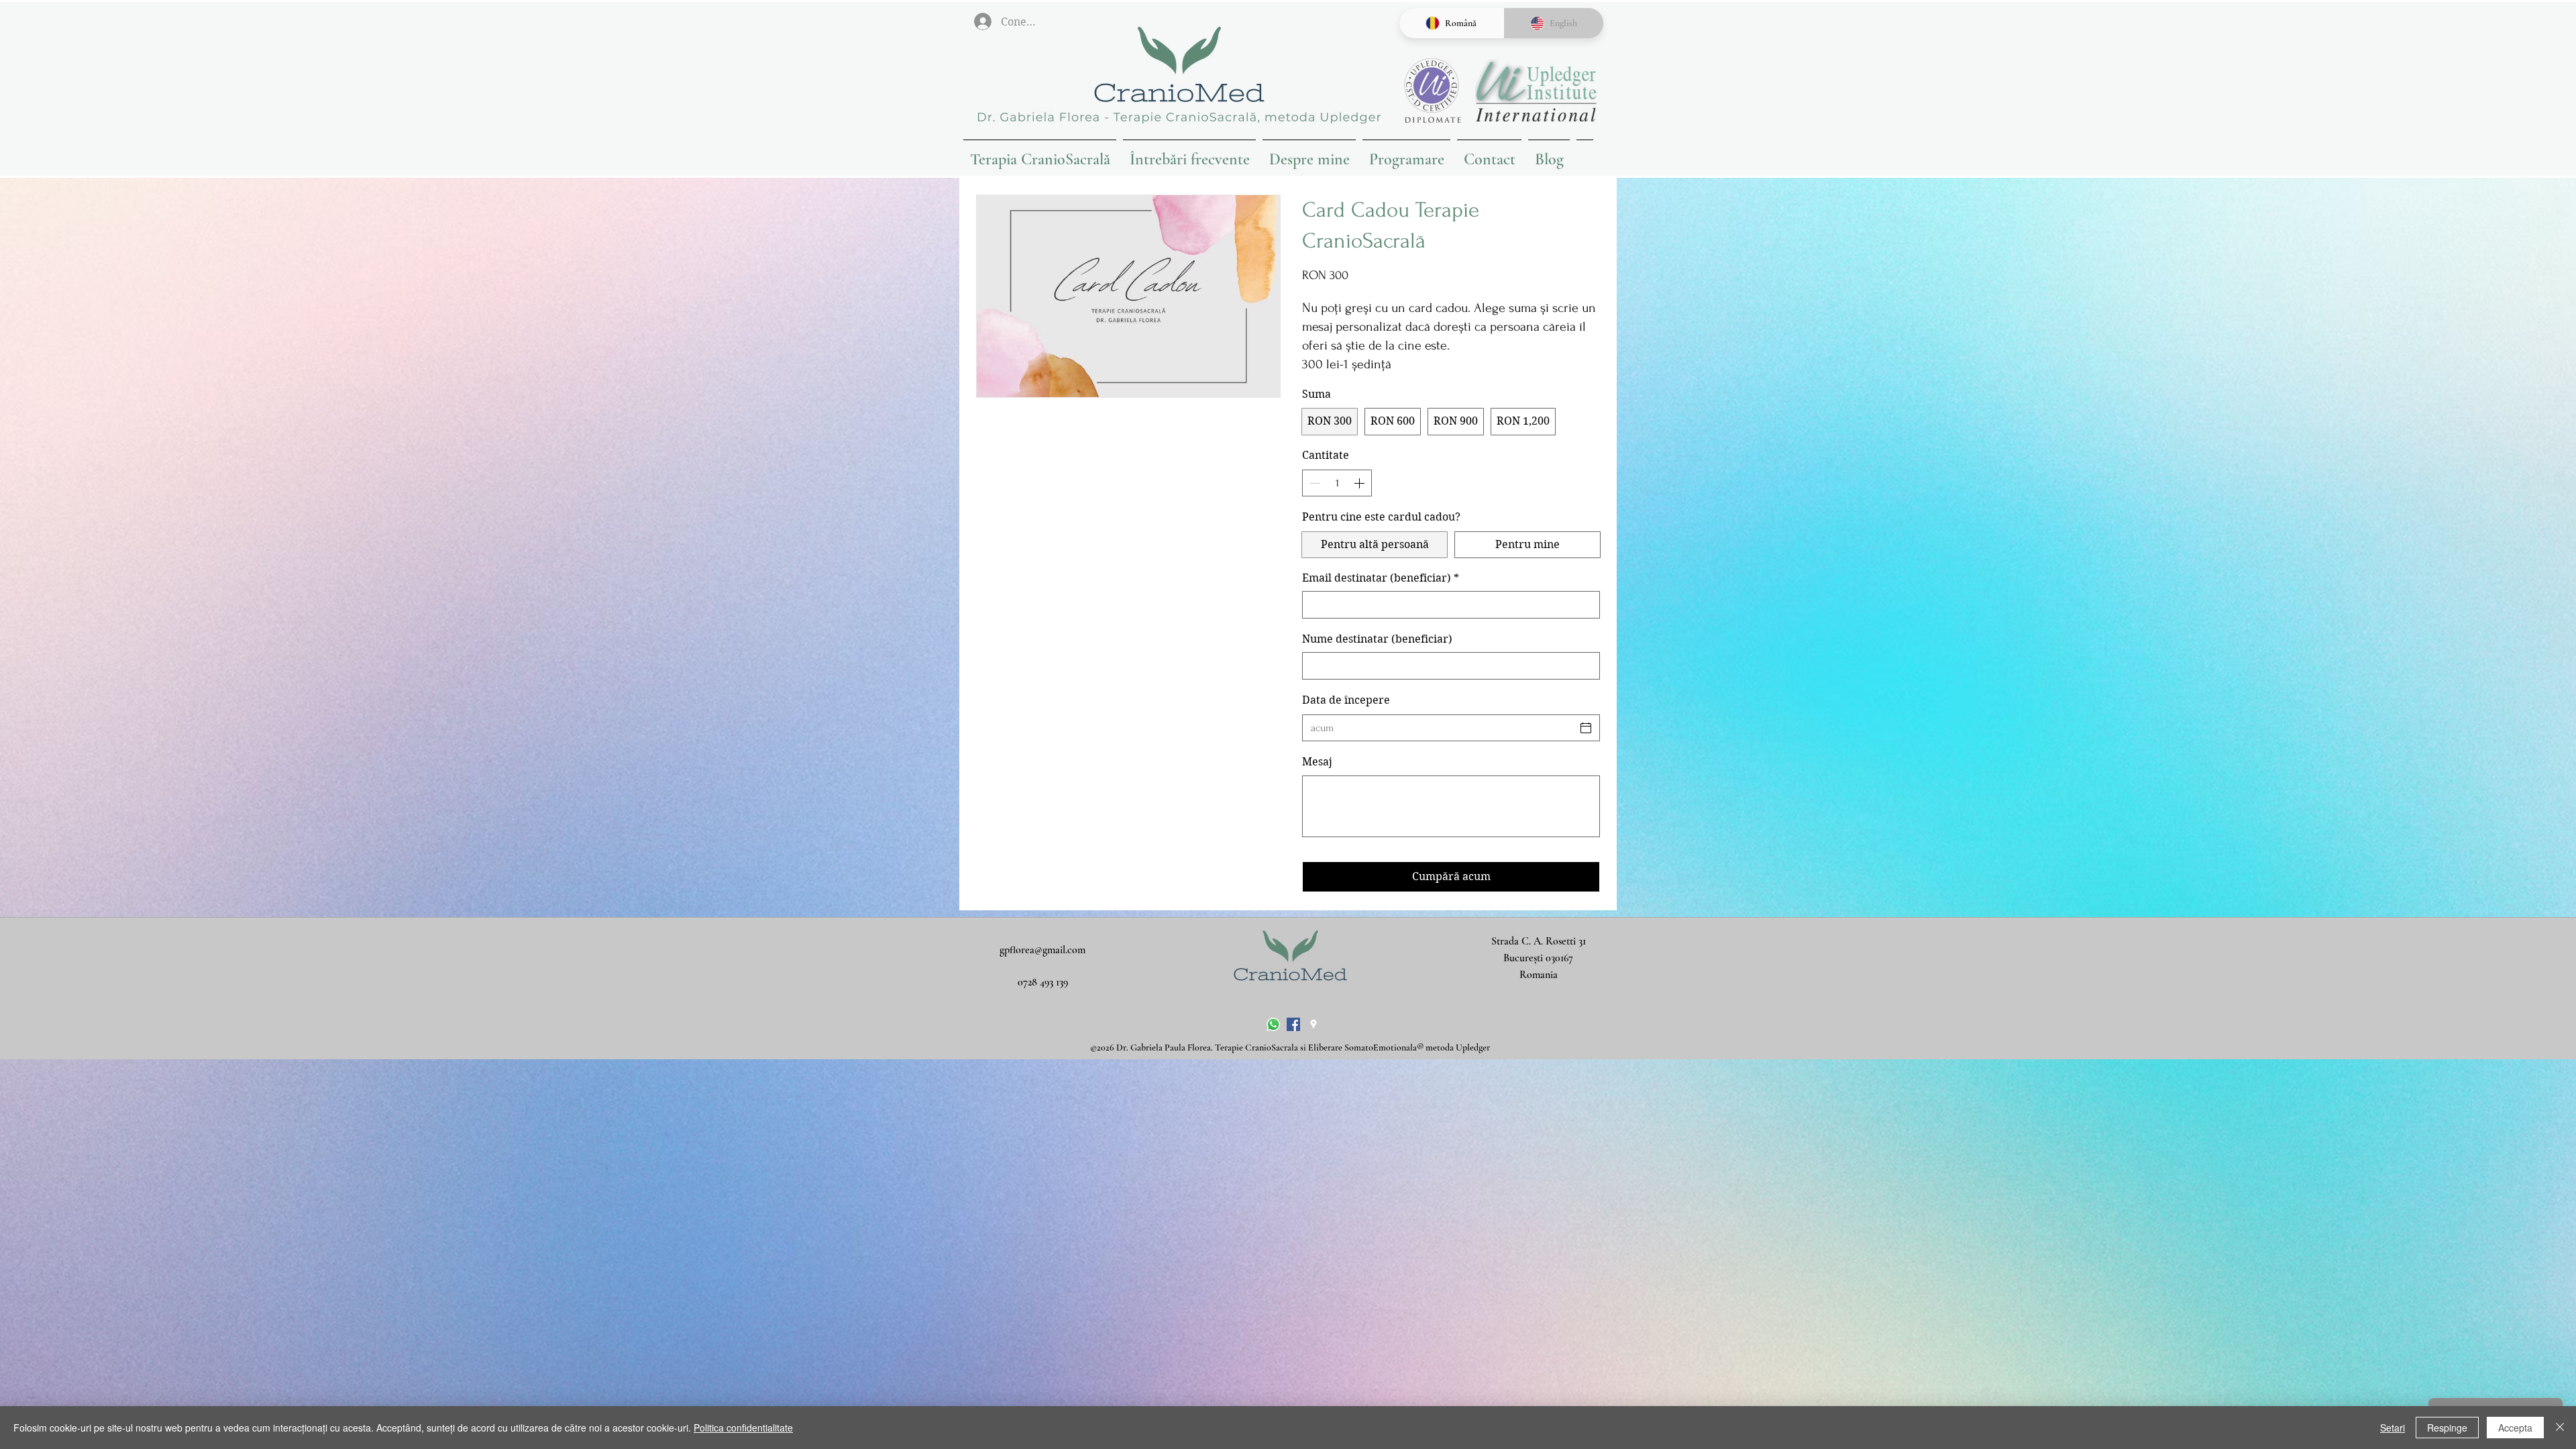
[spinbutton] (1337, 483)
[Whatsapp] (1273, 1024)
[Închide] (2560, 1428)
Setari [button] (2393, 1428)
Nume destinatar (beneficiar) (1377, 639)
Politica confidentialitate (743, 1428)
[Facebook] (1293, 1024)
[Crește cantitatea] (1360, 483)
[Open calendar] (1586, 728)
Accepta (2515, 1428)
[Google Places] (1313, 1024)
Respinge (2447, 1428)
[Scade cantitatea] (1313, 483)
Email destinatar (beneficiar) (1381, 578)
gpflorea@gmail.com (1042, 950)
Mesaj (1317, 762)
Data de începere (1346, 700)
